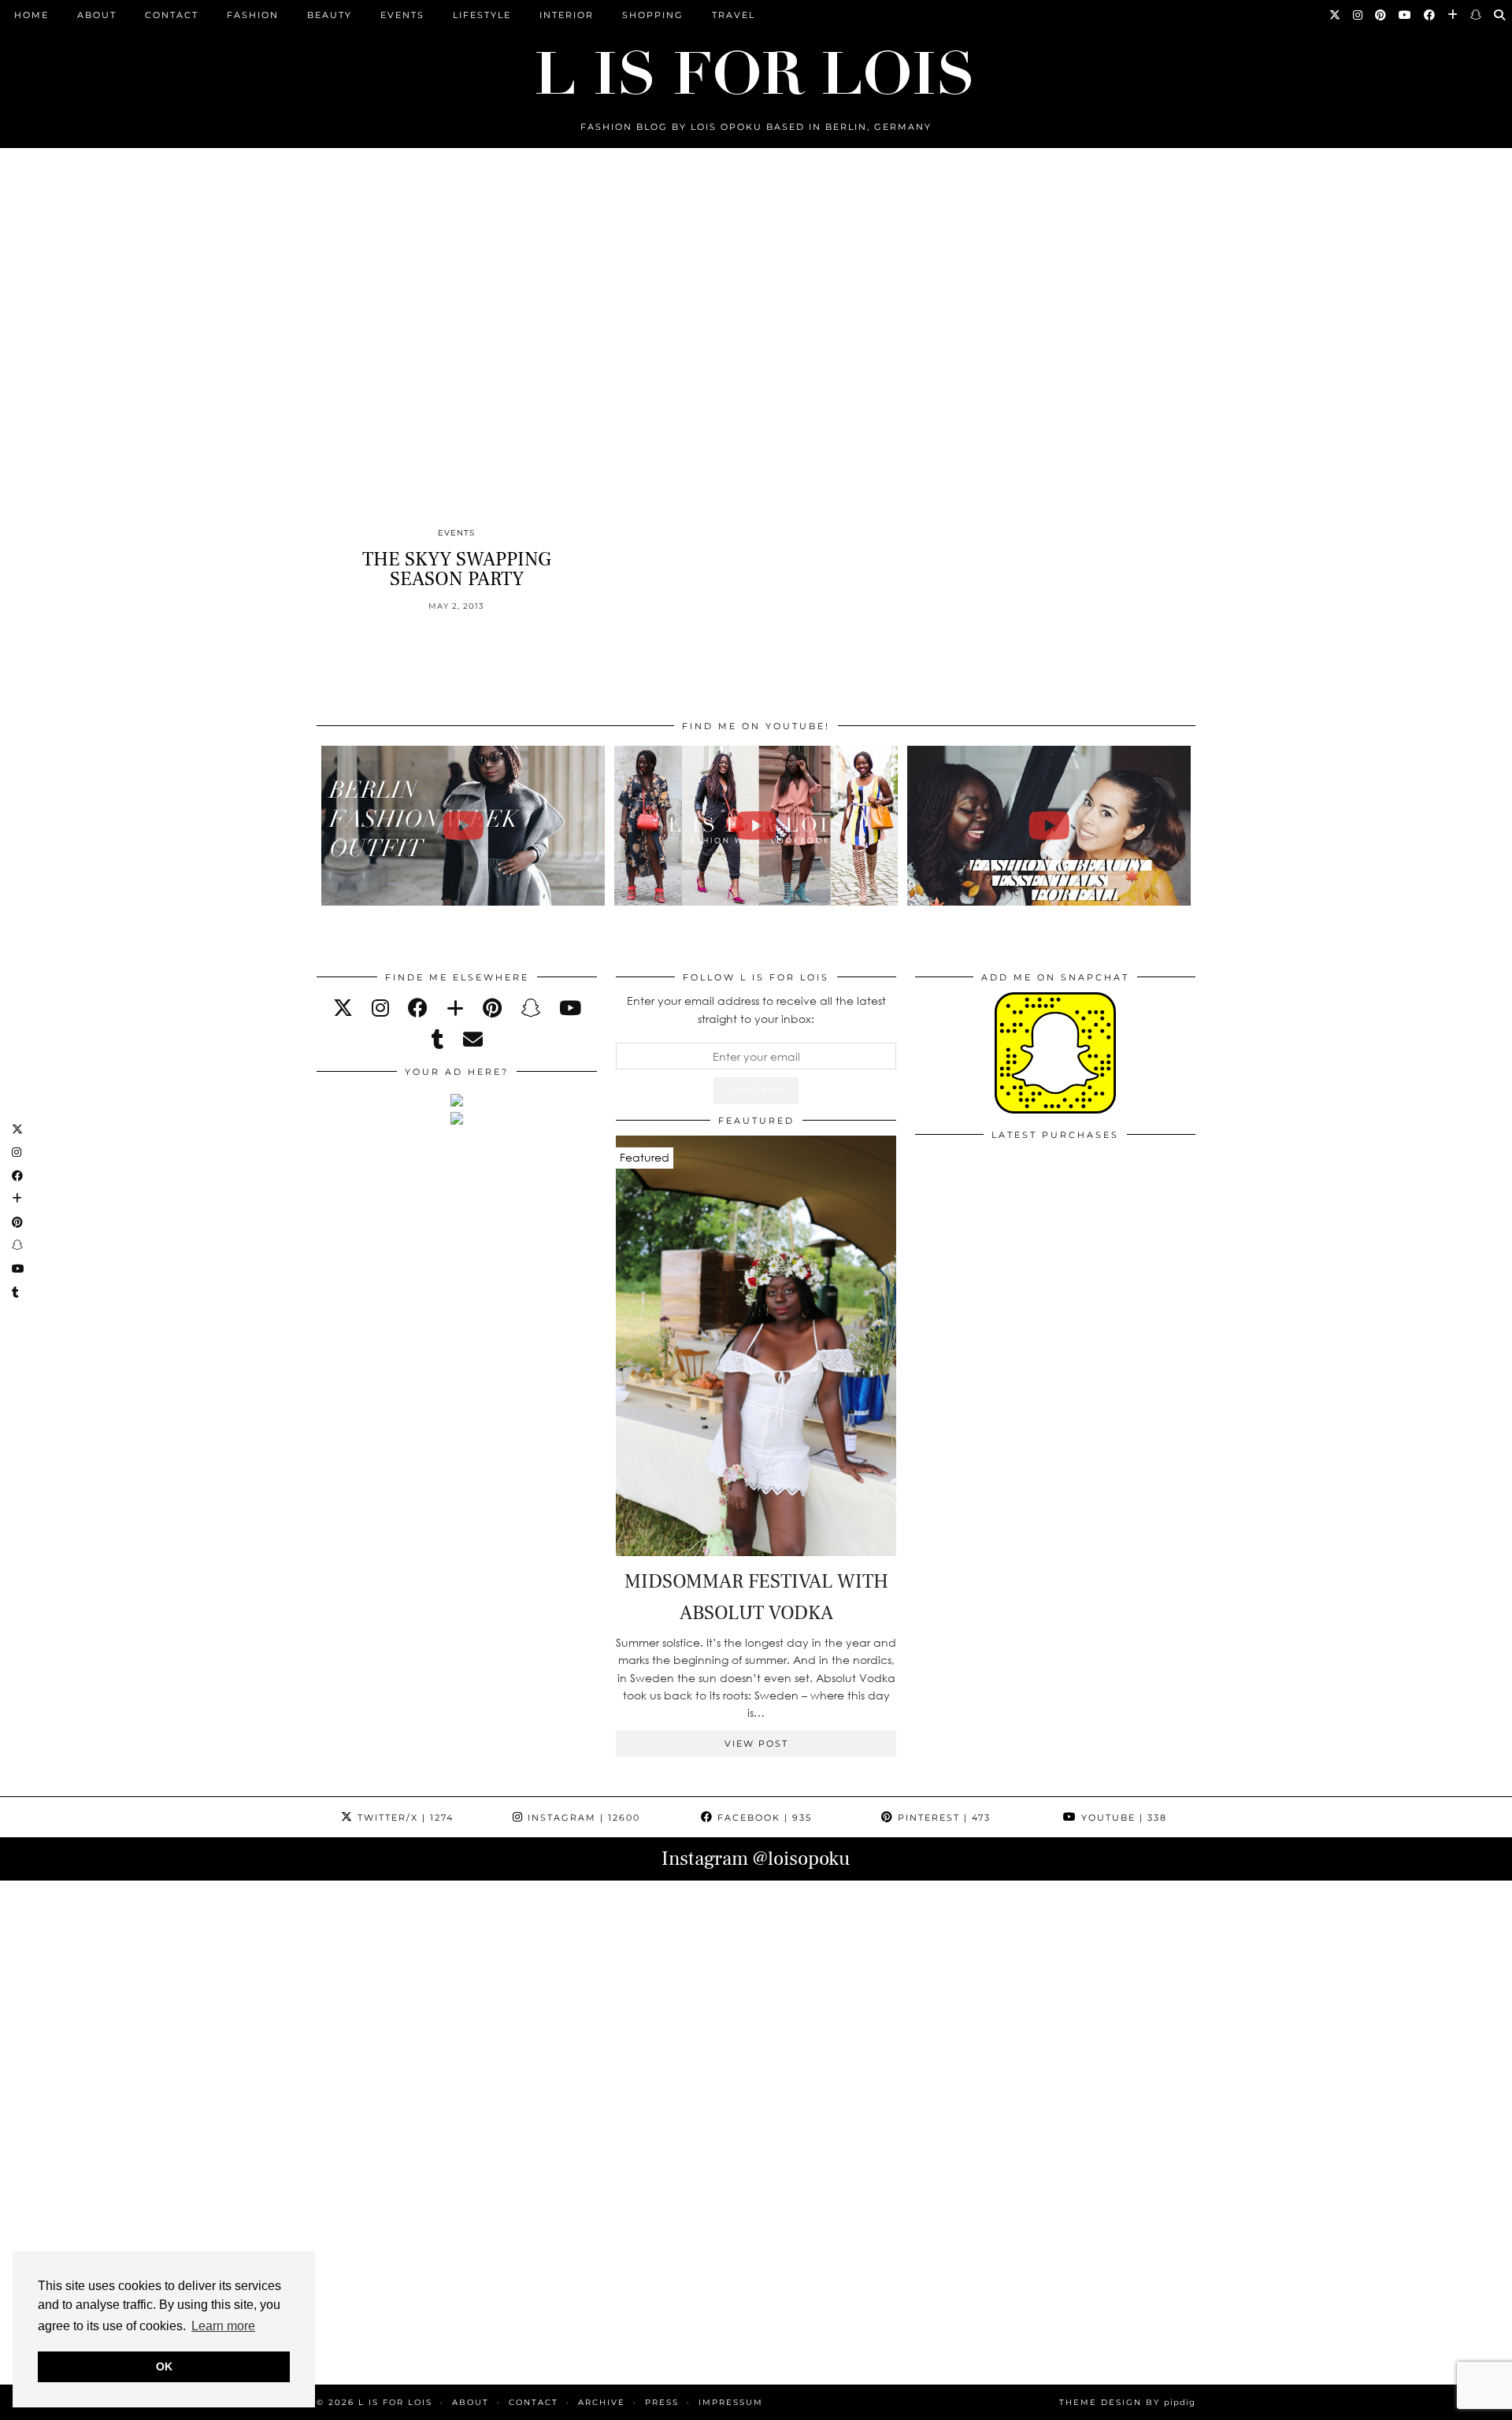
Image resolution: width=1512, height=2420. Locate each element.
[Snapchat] (1477, 15)
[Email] (473, 1039)
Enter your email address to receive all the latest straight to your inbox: (756, 1009)
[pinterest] (492, 1008)
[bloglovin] (455, 1008)
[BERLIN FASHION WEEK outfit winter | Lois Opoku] (463, 826)
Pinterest (942, 1818)
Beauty (330, 15)
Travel (734, 15)
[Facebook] (1430, 15)
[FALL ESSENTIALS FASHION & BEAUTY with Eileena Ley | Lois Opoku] (1049, 826)
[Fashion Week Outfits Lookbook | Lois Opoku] (756, 826)
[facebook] (418, 1008)
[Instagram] (1358, 15)
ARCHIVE (602, 2402)
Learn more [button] (223, 2326)
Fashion (253, 15)
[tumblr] (438, 1039)
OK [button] (164, 2366)
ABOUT (97, 15)
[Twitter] (1336, 15)
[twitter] (343, 1008)
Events (402, 15)
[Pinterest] (1381, 15)
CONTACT (172, 15)
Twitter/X (404, 1818)
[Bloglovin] (1453, 15)
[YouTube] (1406, 15)
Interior (567, 15)
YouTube (1122, 1818)
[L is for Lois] (756, 66)
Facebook (763, 1818)
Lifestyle (482, 15)
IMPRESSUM (731, 2402)
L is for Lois (395, 2402)
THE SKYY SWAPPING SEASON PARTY (457, 569)
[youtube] (570, 1008)
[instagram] (380, 1008)
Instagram (582, 1818)
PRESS (662, 2402)
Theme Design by (1127, 2402)
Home (31, 15)
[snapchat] (530, 1008)
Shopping (653, 15)
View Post (756, 1744)
